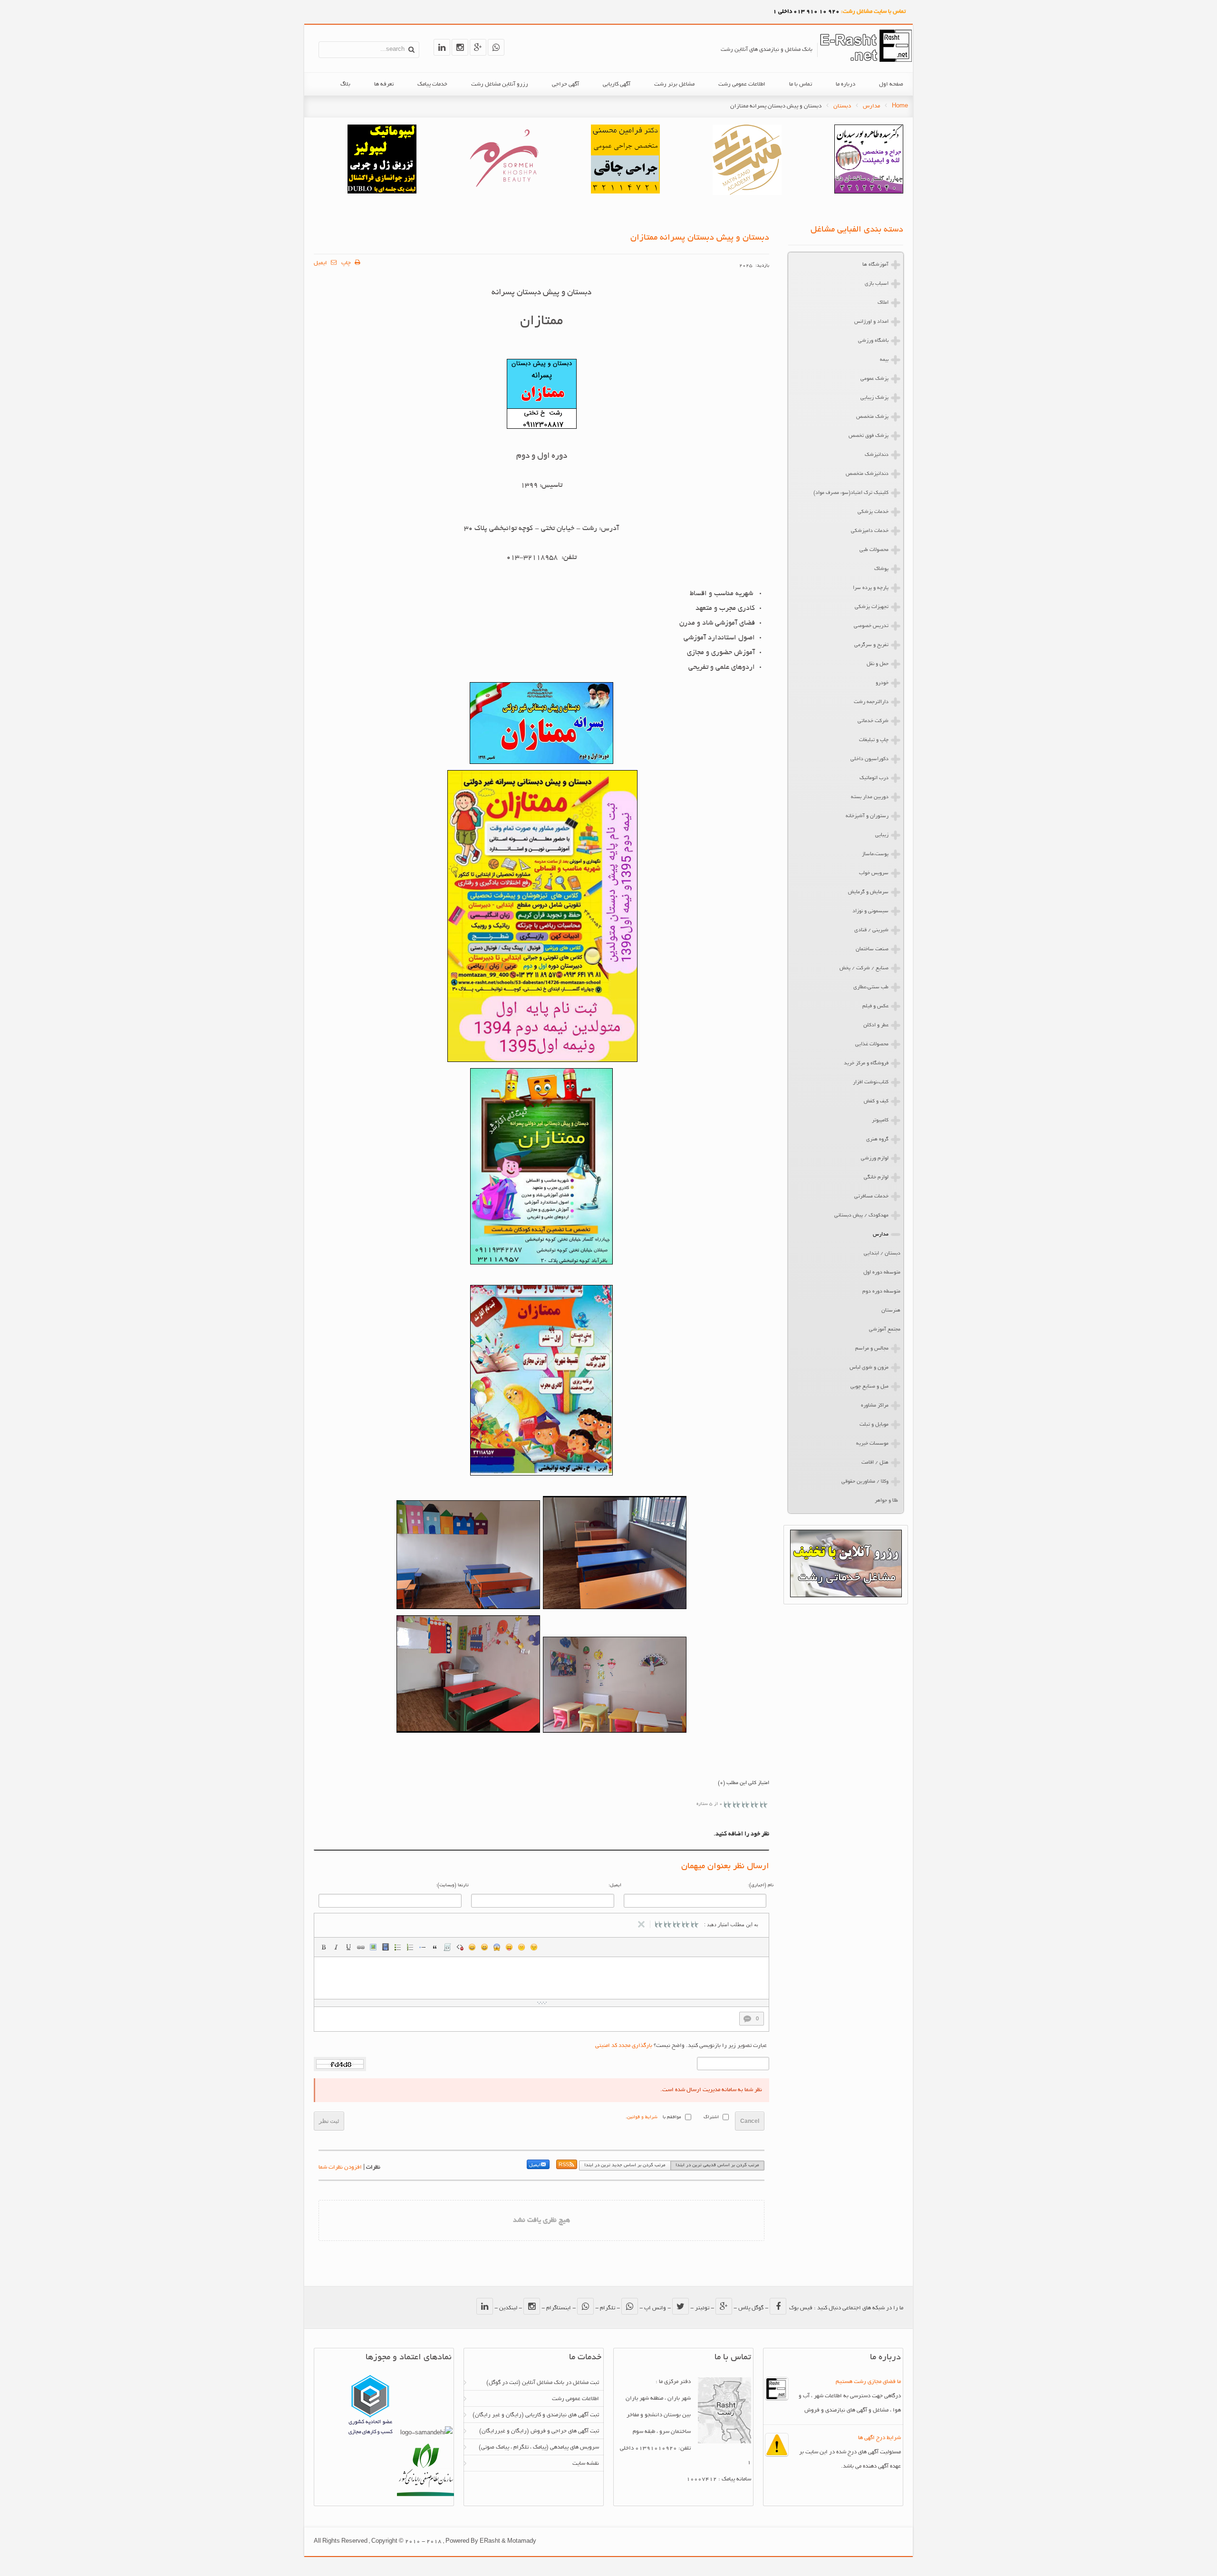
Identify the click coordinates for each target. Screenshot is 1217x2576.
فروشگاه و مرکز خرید (866, 1063)
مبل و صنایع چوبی (869, 1387)
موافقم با (672, 2118)
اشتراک (711, 2118)
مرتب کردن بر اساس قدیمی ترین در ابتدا (717, 2166)
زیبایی (882, 835)
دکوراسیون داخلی (869, 759)
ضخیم (324, 1947)
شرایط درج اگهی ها (879, 2438)
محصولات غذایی (872, 1044)
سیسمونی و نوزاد (870, 911)
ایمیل (321, 263)
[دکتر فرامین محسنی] (625, 192)
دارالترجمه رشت (871, 702)
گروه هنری (877, 1139)
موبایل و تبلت (874, 1425)
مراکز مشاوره (875, 1406)
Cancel (750, 2121)
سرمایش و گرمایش (868, 892)
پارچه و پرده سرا (871, 588)
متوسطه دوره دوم (881, 1292)
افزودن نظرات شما (340, 2167)
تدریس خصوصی (871, 626)
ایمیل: (615, 1886)
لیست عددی (410, 1947)
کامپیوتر (880, 1120)
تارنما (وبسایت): (452, 1886)
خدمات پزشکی (873, 512)
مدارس (871, 106)
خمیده (336, 1947)
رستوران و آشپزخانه (867, 816)
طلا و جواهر (886, 1501)
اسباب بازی (877, 284)
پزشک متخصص (872, 417)
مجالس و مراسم (872, 1349)
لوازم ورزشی (875, 1158)
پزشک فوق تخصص (869, 436)
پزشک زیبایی (874, 398)
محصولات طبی (874, 550)
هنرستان (891, 1311)
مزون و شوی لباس (869, 1368)
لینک (361, 1947)
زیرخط (348, 1947)
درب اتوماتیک (874, 778)
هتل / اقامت (875, 1463)
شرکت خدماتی (873, 721)
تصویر (373, 1947)
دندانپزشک (877, 455)
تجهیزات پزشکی (872, 607)
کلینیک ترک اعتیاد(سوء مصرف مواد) (851, 493)
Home (900, 106)
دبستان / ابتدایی (882, 1254)
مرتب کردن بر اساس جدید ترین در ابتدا (625, 2166)
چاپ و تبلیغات (874, 740)
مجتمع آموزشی (885, 1330)
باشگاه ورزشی (873, 341)
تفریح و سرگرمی (871, 645)
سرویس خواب (874, 873)
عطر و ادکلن (876, 1025)
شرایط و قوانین (642, 2118)
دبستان (842, 106)
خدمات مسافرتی (871, 1196)
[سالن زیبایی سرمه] (504, 192)
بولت (423, 1947)
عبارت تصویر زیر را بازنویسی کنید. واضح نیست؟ (681, 2046)
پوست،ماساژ (875, 854)
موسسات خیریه (872, 1444)
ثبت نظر (329, 2121)
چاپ (347, 263)
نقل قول (435, 1947)
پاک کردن (460, 1947)
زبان (509, 1947)
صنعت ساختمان (872, 949)
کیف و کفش (876, 1101)
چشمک (534, 1947)
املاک (883, 303)
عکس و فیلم (875, 1006)
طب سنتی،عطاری (871, 987)
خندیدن (472, 1947)
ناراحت (522, 1947)
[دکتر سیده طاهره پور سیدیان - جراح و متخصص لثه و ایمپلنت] (869, 192)
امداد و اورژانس (871, 322)
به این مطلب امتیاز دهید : (731, 1924)
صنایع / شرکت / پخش (864, 968)
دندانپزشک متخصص (867, 474)
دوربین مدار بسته (870, 797)
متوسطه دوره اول (882, 1273)
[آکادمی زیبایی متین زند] (747, 194)
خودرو (882, 683)
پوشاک (881, 569)
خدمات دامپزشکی (870, 531)
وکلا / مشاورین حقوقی (865, 1482)
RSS (564, 2166)
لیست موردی (398, 1947)
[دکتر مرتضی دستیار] (382, 192)
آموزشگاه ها (875, 265)
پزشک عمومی (874, 379)
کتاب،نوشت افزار (871, 1082)
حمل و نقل (878, 664)
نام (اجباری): (761, 1886)
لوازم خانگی (876, 1177)
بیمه (884, 360)
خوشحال (484, 1947)
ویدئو (386, 1947)
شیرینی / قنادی (871, 930)
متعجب (497, 1947)
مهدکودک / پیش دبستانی (861, 1216)
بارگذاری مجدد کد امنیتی (624, 2046)
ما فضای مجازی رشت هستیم (868, 2382)
